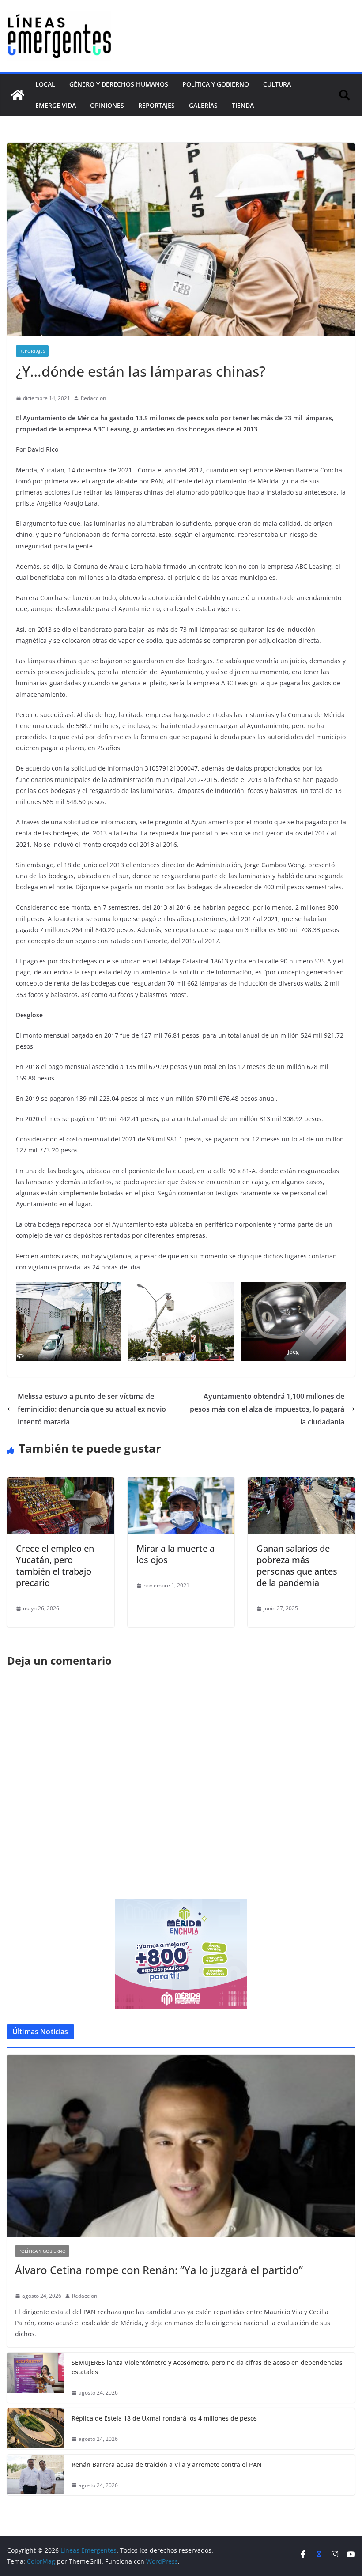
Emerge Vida (56, 105)
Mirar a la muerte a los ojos (175, 1554)
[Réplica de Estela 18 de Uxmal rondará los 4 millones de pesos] (36, 2429)
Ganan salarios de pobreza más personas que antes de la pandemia (297, 1566)
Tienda (243, 105)
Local (45, 84)
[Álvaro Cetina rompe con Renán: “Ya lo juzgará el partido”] (181, 2146)
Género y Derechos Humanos (119, 84)
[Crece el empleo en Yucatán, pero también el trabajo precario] (61, 1484)
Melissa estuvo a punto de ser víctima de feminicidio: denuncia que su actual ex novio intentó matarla (92, 1409)
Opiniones (107, 105)
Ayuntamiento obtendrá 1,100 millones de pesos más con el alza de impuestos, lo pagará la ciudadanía (267, 1409)
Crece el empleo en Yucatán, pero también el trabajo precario (55, 1566)
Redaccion (93, 398)
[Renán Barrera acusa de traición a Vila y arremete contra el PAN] (36, 2475)
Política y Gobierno (216, 84)
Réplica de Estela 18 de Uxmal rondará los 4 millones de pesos (164, 2418)
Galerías (203, 105)
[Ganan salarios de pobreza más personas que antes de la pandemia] (301, 1484)
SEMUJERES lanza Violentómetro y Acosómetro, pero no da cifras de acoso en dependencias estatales (207, 2367)
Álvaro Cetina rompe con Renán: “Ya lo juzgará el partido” (159, 2270)
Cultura (277, 84)
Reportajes (156, 105)
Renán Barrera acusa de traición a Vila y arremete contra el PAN (167, 2465)
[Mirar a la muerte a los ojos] (181, 1484)
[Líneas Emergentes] (18, 95)
